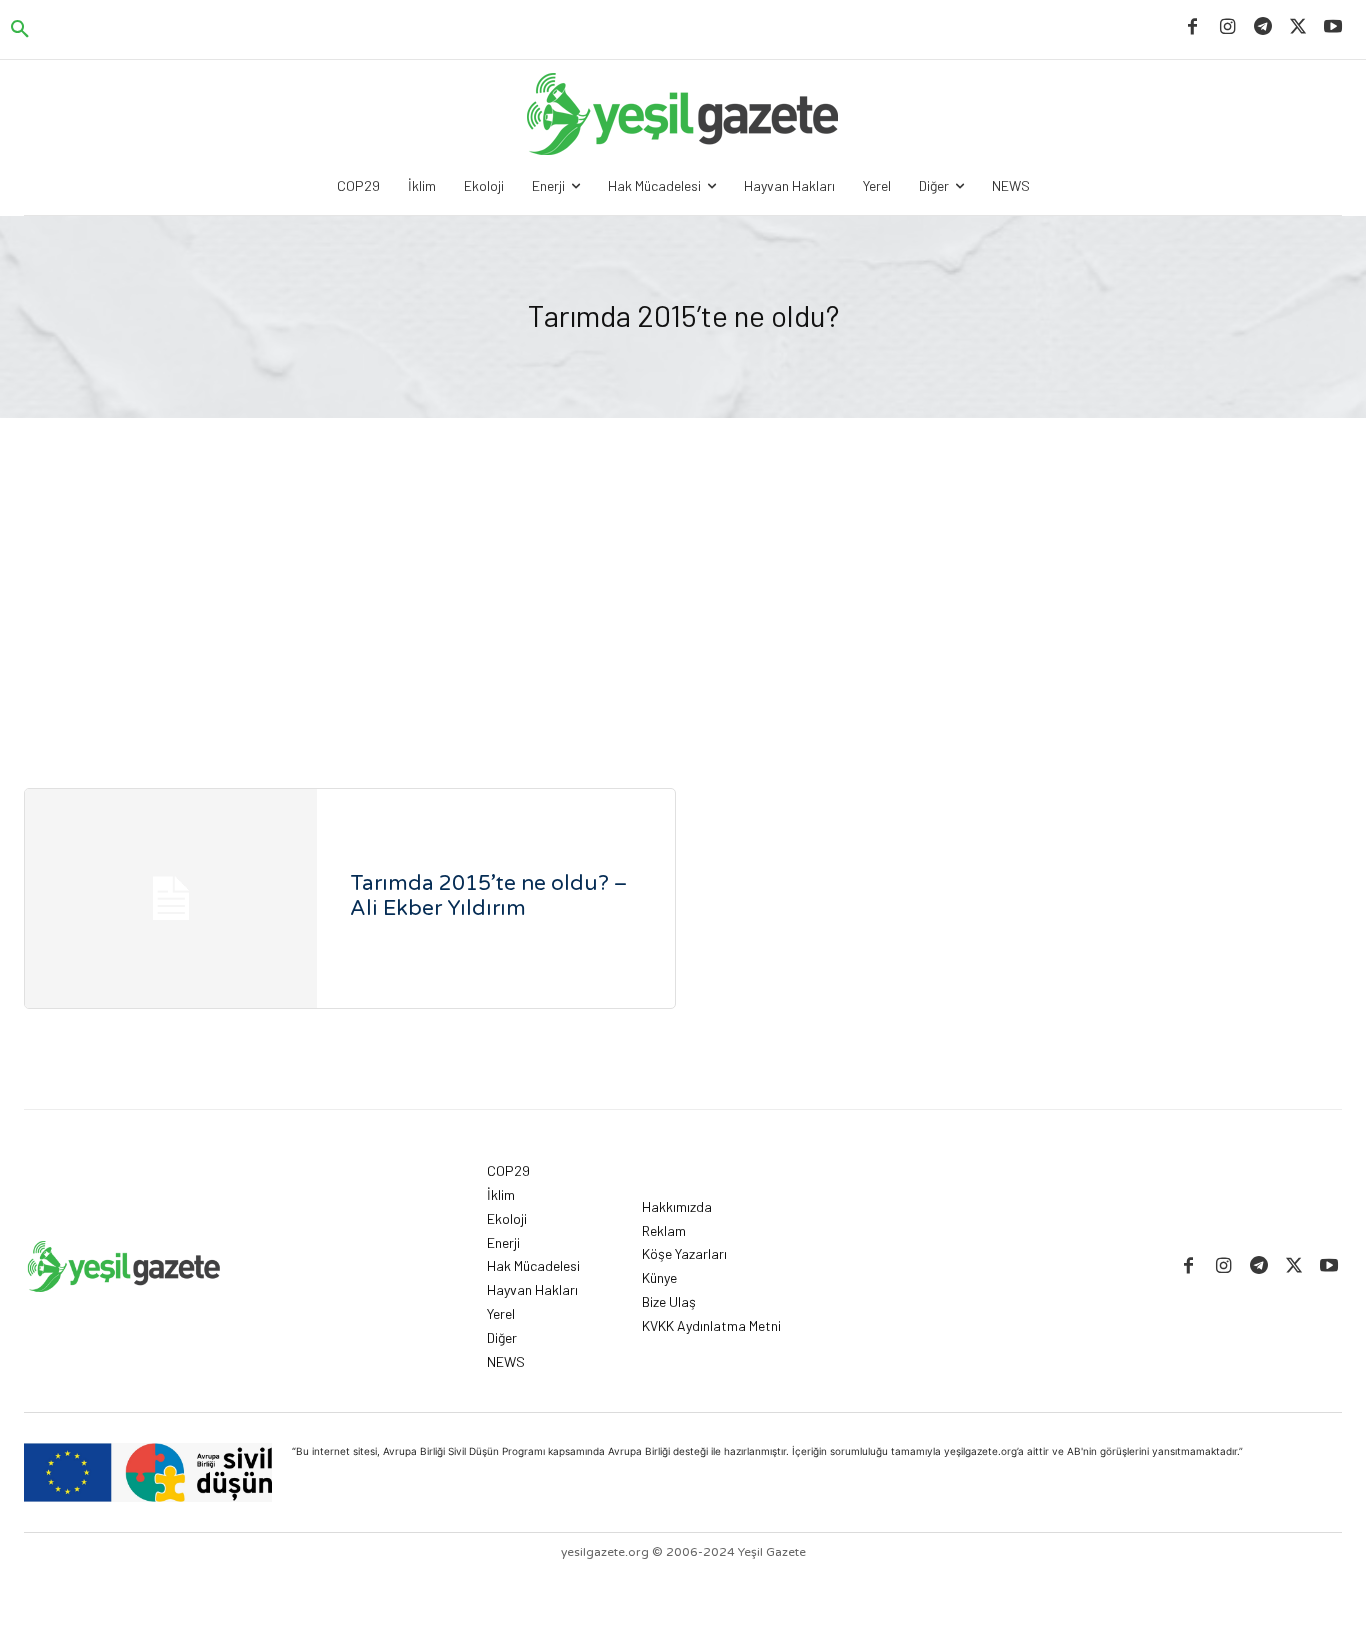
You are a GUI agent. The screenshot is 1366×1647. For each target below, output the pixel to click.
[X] (1298, 27)
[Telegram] (1262, 27)
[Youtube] (1333, 27)
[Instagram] (1227, 27)
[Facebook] (1192, 27)
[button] (20, 30)
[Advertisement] (683, 568)
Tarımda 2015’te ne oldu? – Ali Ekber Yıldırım (488, 896)
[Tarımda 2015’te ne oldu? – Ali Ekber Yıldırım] (171, 898)
